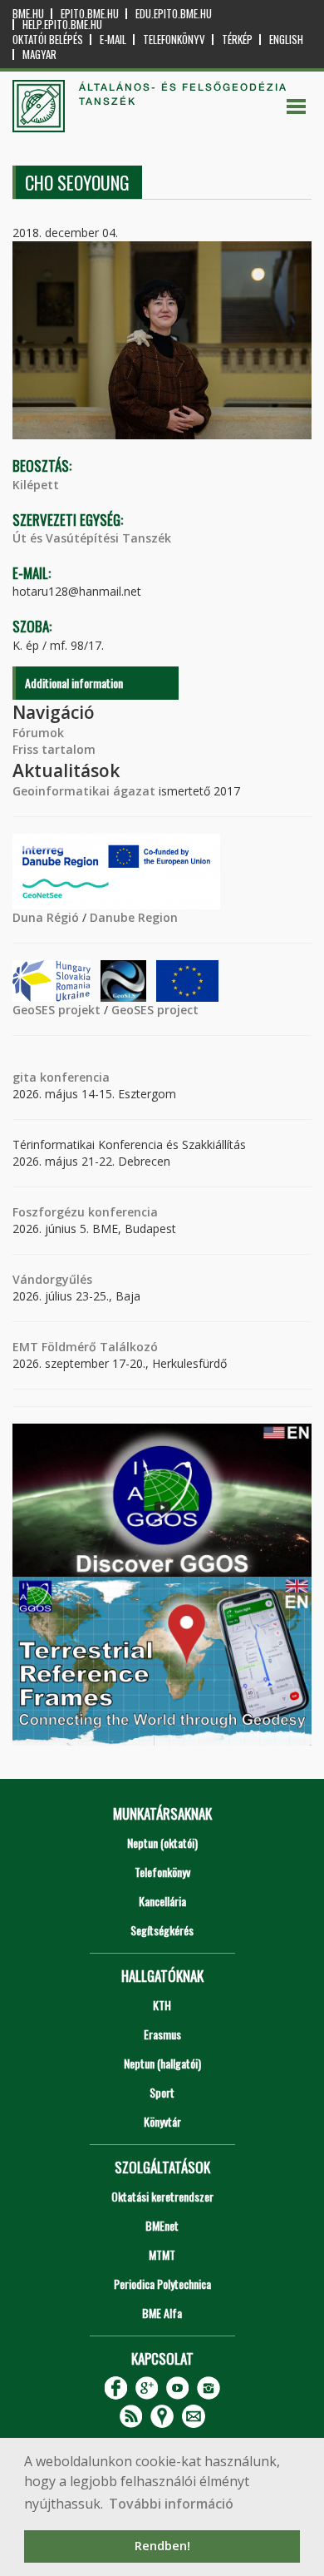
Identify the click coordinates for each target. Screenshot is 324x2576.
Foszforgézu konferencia (85, 1212)
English (286, 40)
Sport (162, 2092)
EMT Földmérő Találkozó (85, 1347)
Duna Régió (46, 917)
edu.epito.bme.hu (174, 14)
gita (25, 1077)
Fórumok (38, 733)
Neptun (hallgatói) (162, 2063)
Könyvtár (162, 2121)
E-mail (113, 40)
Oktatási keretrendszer (162, 2196)
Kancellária (162, 1901)
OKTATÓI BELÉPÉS (48, 40)
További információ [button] (171, 2504)
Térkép (237, 40)
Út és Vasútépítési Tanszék (92, 538)
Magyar (39, 54)
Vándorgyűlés (52, 1279)
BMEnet (162, 2225)
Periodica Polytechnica (162, 2284)
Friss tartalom (54, 749)
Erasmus (162, 2034)
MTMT (162, 2254)
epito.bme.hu (90, 14)
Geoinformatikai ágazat (84, 791)
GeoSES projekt (56, 1010)
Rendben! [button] (162, 2546)
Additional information (74, 683)
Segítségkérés (162, 1930)
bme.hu (28, 14)
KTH (162, 2005)
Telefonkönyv (174, 40)
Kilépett (36, 485)
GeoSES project (155, 1010)
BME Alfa (162, 2313)
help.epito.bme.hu (62, 25)
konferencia (73, 1077)
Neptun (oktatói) (162, 1843)
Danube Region (134, 917)
